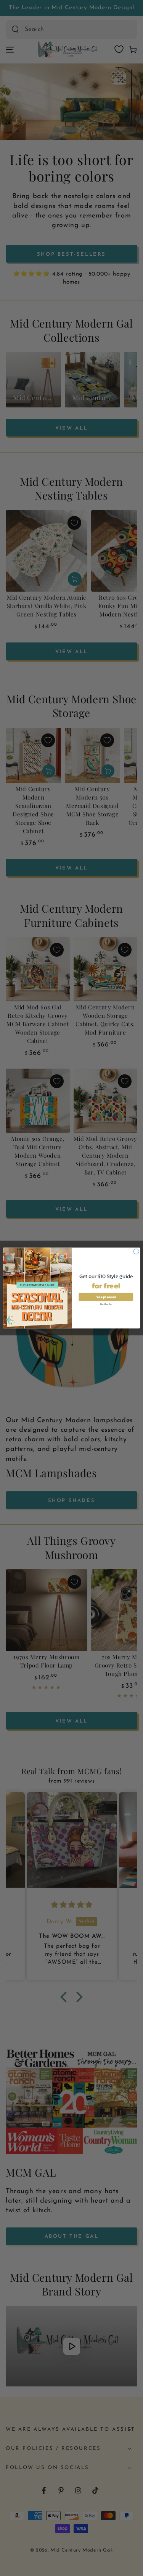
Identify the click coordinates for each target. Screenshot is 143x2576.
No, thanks (106, 1304)
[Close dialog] (136, 1251)
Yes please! (106, 1297)
